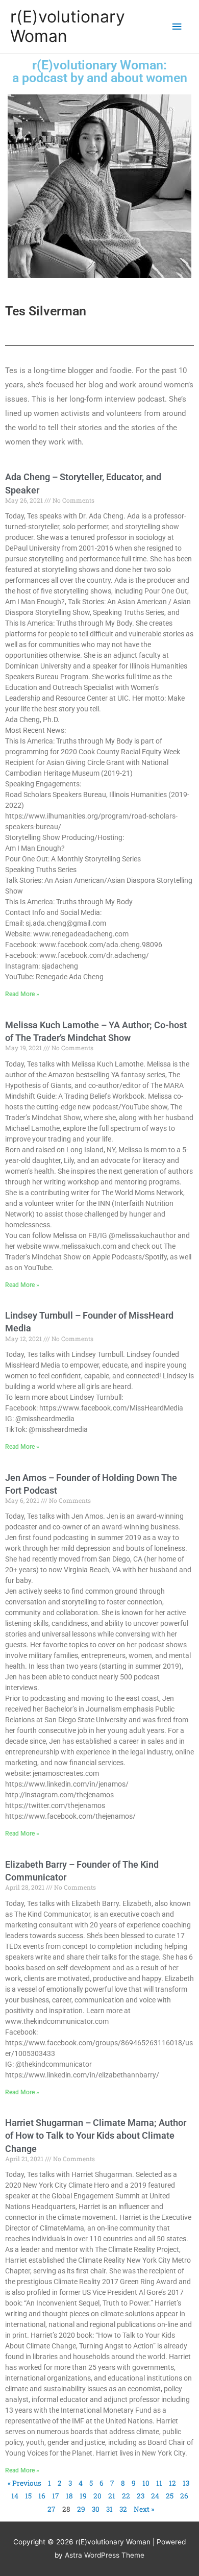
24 (155, 2496)
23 (141, 2496)
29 (81, 2509)
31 (109, 2509)
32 (123, 2509)
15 (28, 2496)
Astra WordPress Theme (105, 2555)
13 (186, 2483)
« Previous (24, 2483)
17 (56, 2496)
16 (42, 2496)
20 (97, 2496)
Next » (144, 2509)
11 (159, 2483)
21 (112, 2496)
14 (15, 2496)
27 (52, 2509)
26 (184, 2496)
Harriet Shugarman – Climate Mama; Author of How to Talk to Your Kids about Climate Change (96, 2135)
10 (146, 2483)
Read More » (22, 994)
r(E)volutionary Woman (68, 26)
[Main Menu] (177, 27)
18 (69, 2496)
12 (172, 2483)
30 (96, 2509)
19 (83, 2496)
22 (126, 2496)
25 (170, 2496)
